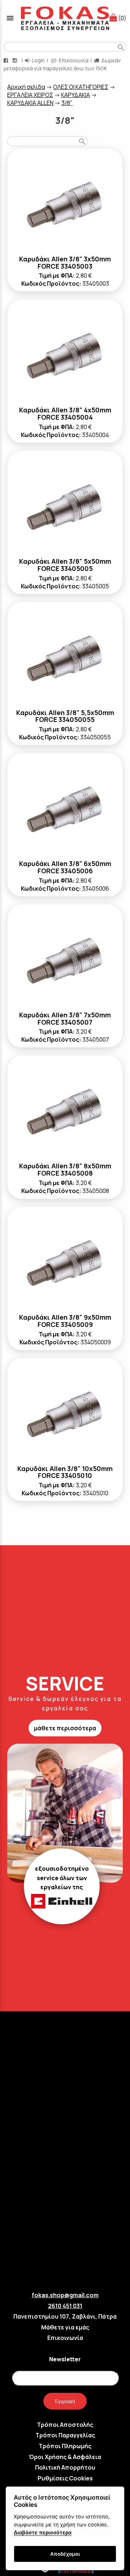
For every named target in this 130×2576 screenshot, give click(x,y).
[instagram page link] (16, 60)
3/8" (67, 103)
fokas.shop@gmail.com (65, 2295)
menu (10, 18)
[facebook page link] (6, 60)
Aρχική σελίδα (26, 87)
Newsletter (65, 2359)
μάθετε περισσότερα (65, 1728)
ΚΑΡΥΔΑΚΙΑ (75, 95)
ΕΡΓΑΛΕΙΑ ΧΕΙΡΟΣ (30, 95)
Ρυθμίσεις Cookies (65, 2478)
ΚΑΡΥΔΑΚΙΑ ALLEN (30, 103)
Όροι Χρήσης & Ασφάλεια (65, 2457)
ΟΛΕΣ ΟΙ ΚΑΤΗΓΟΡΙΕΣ (81, 87)
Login (38, 60)
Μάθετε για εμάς (65, 2327)
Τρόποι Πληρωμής (65, 2446)
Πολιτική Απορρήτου (65, 2467)
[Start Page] (65, 18)
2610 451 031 (65, 2306)
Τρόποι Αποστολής (65, 2425)
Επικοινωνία (73, 60)
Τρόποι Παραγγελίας (65, 2435)
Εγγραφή (65, 2401)
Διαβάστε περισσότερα (43, 2532)
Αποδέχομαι (65, 2554)
